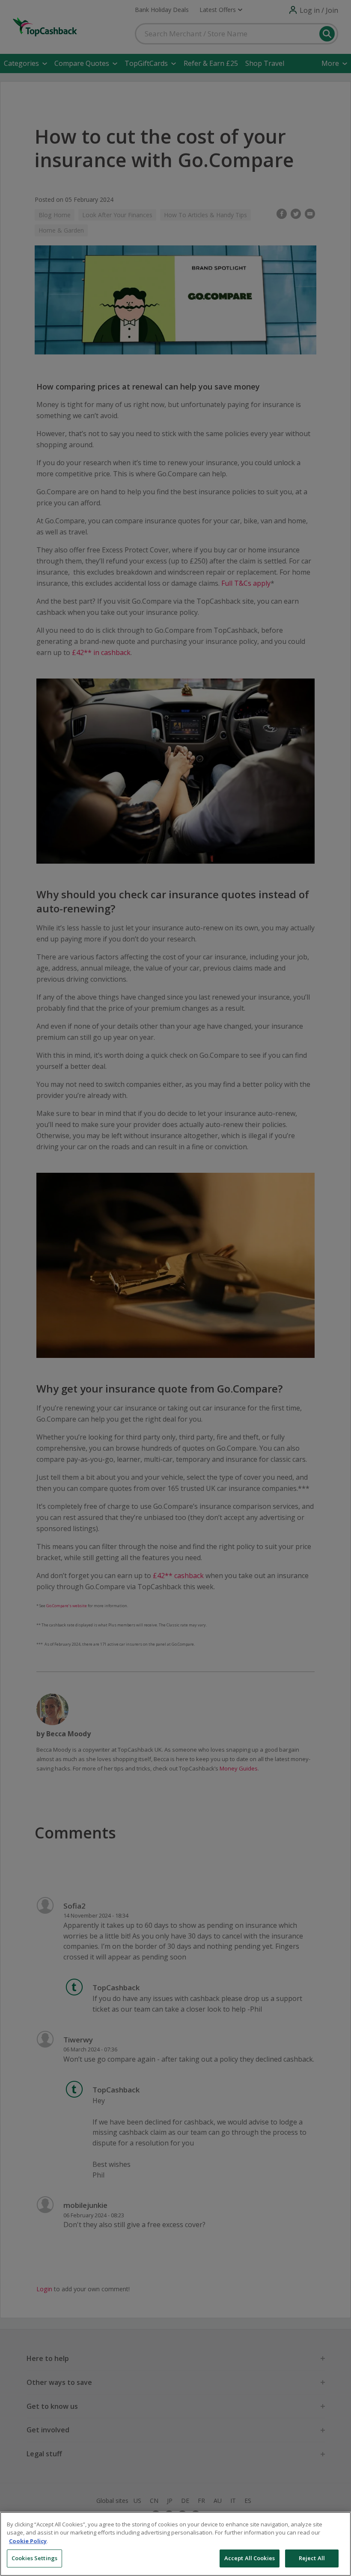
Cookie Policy (28, 2541)
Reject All (312, 2558)
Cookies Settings (34, 2558)
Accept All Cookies (250, 2558)
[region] (175, 2544)
